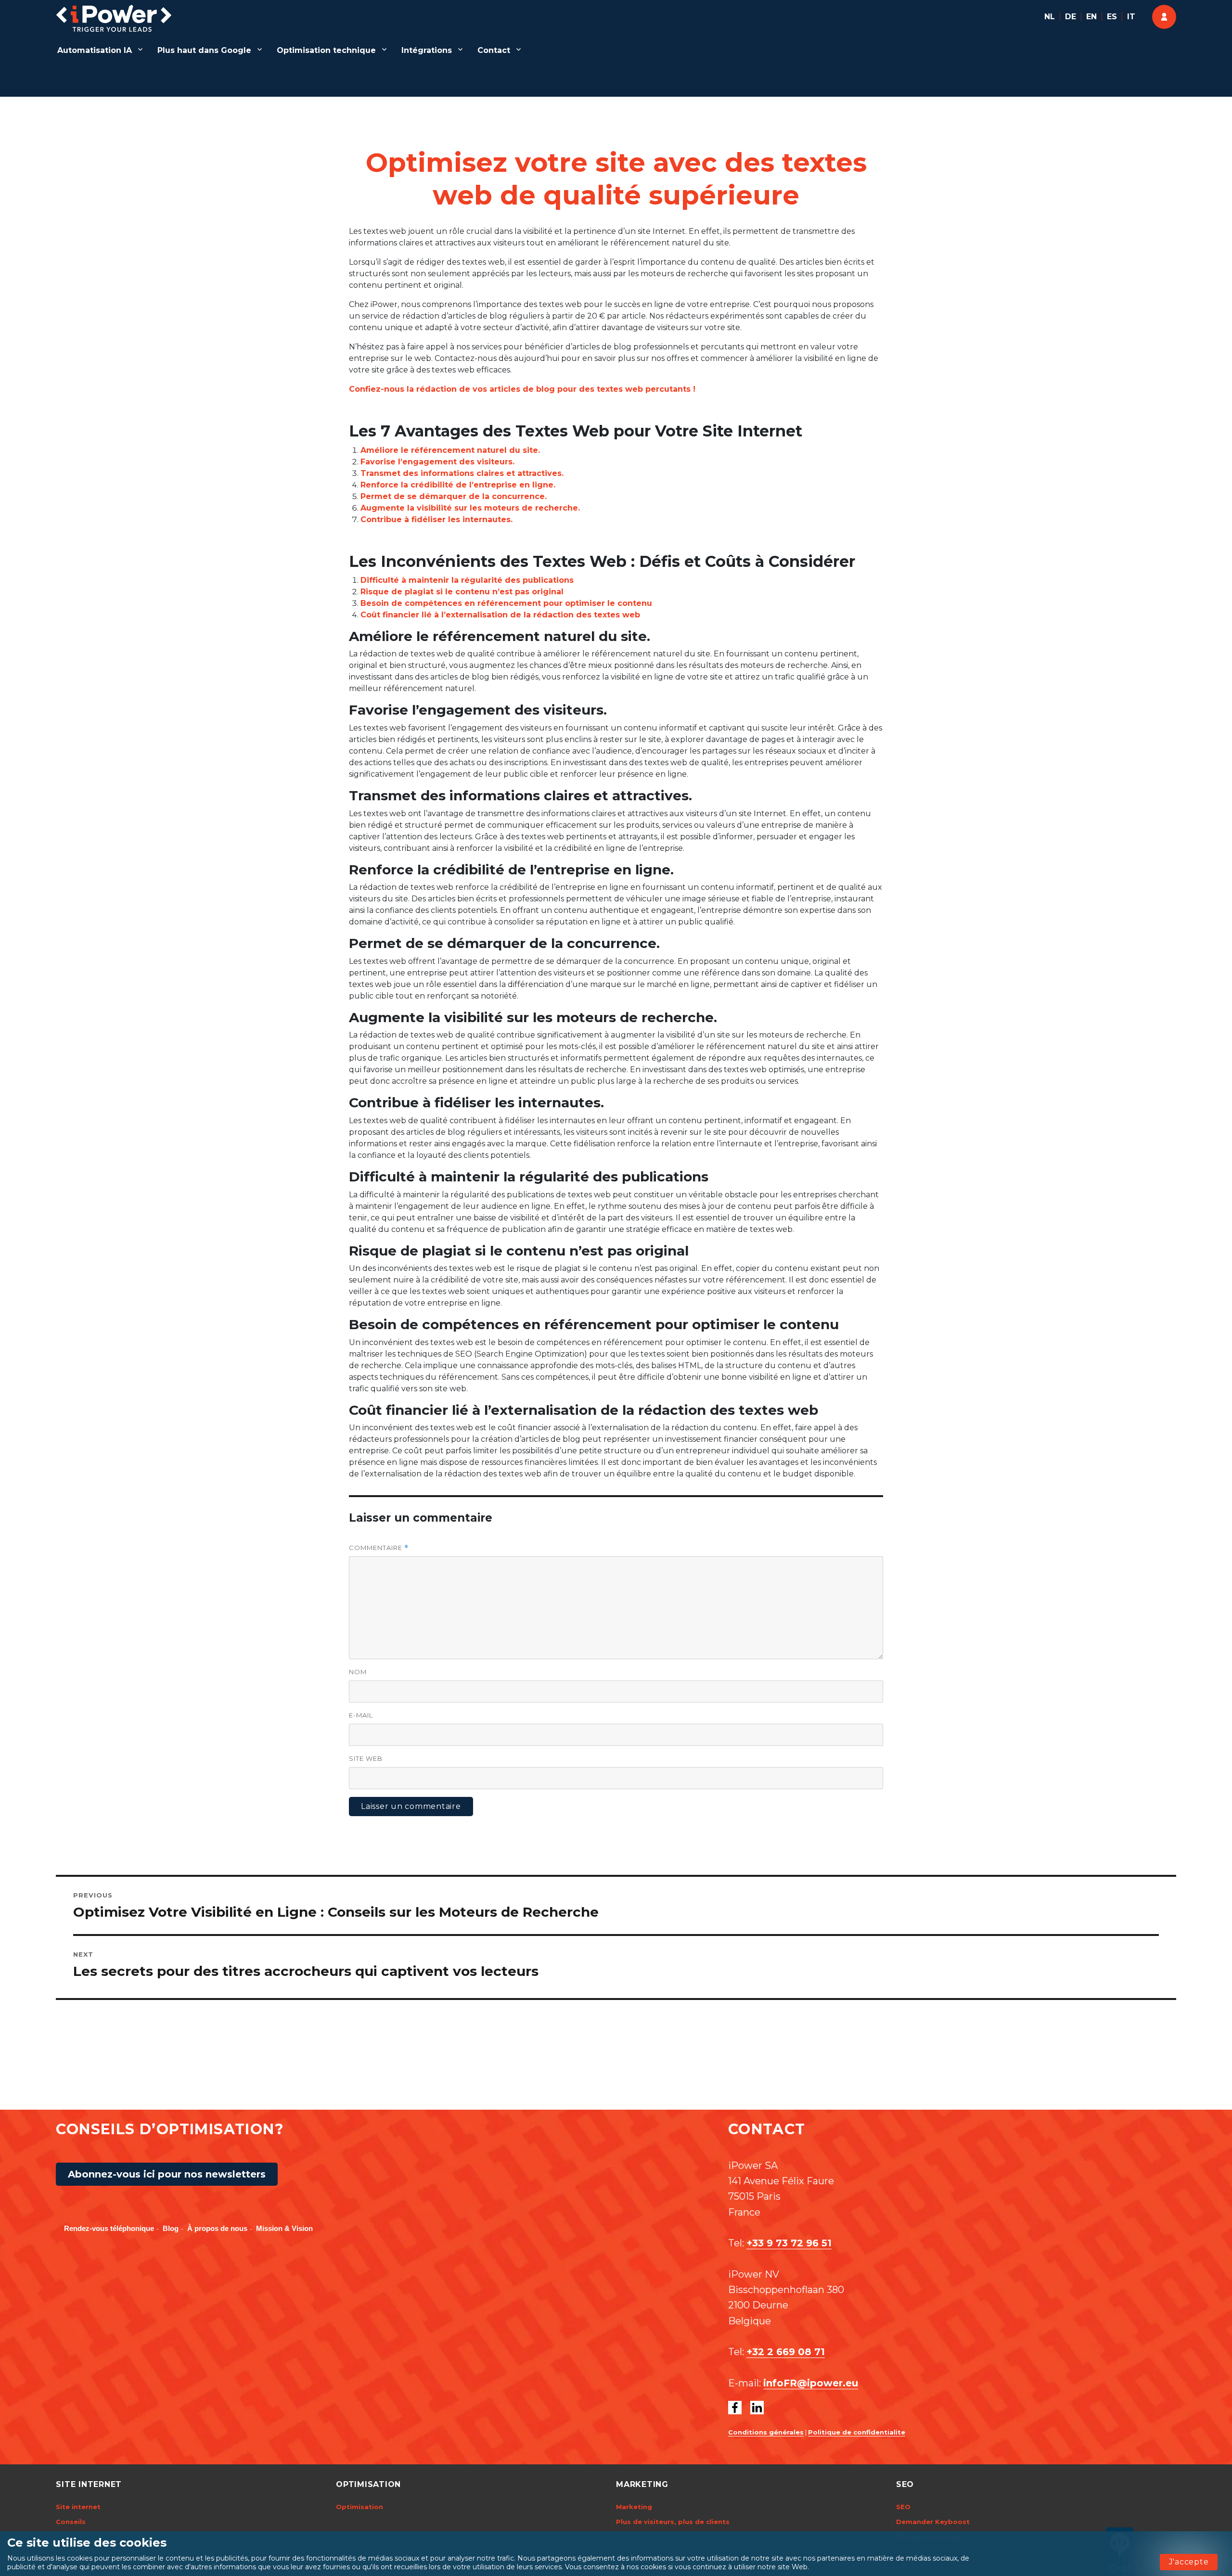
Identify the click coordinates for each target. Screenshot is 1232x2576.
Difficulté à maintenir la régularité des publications (467, 580)
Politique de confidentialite (857, 2432)
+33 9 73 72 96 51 (789, 2243)
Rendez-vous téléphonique (109, 2228)
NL (1050, 17)
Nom (358, 1672)
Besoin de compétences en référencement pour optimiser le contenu (506, 603)
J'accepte (1189, 2562)
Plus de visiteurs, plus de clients (673, 2522)
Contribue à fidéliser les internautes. (436, 519)
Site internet (78, 2507)
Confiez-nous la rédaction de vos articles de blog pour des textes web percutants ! (522, 389)
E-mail (361, 1715)
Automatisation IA (95, 50)
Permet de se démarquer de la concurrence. (454, 496)
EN (1091, 17)
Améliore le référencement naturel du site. (450, 450)
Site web (366, 1758)
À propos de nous (217, 2228)
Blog (171, 2228)
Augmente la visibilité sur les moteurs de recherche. (470, 508)
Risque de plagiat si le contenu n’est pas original (462, 592)
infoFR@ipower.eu (811, 2383)
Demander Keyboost (933, 2522)
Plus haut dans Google (204, 50)
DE (1071, 17)
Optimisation (359, 2507)
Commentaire (379, 1548)
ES (1112, 17)
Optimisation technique (326, 50)
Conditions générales (766, 2432)
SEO (903, 2507)
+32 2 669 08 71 (786, 2352)
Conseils (71, 2522)
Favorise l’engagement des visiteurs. (437, 462)
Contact (494, 50)
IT (1131, 17)
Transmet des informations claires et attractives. (462, 473)
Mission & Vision (284, 2228)
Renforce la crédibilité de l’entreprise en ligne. (458, 485)
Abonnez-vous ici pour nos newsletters (167, 2174)
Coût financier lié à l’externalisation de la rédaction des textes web (500, 615)
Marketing (634, 2507)
